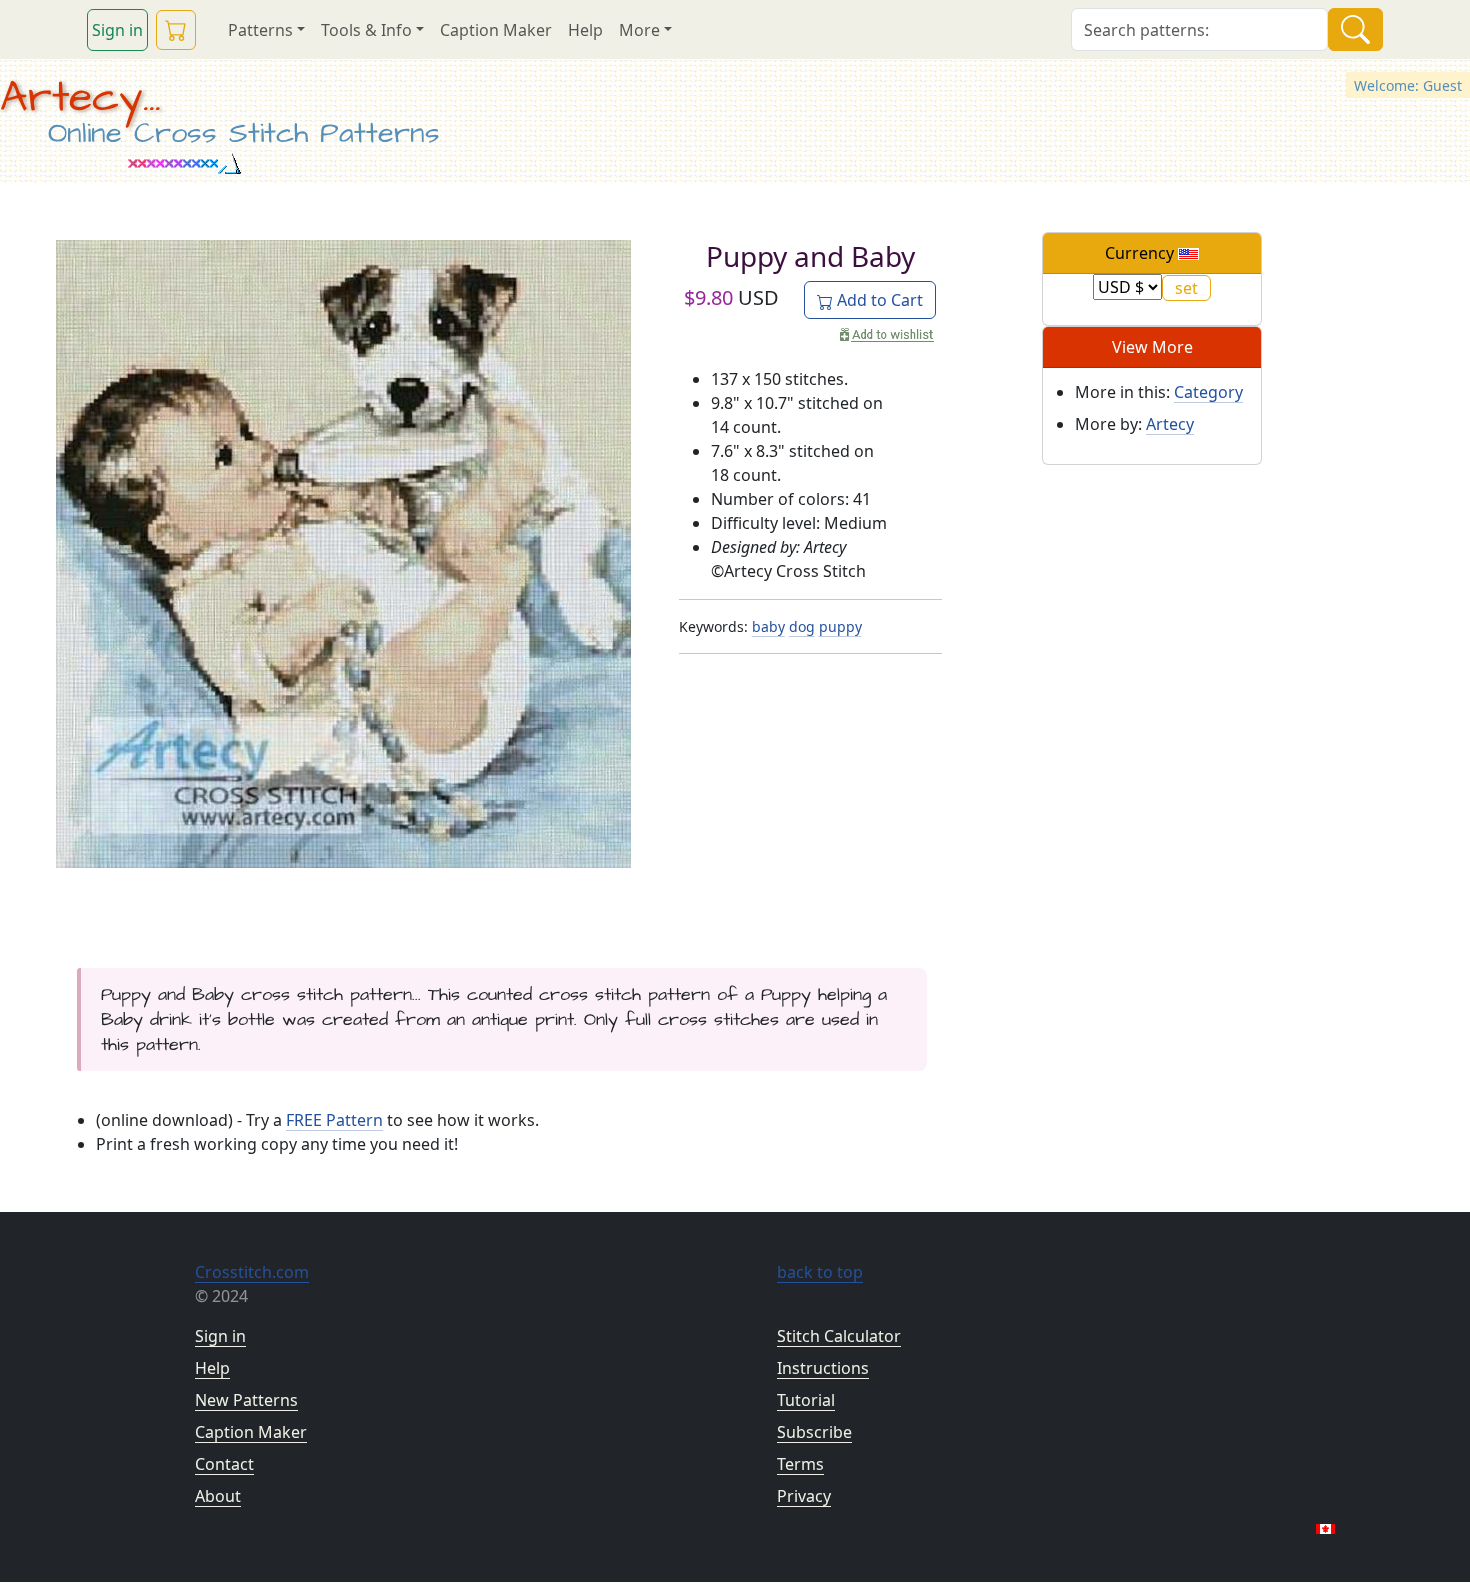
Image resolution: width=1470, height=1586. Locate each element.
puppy (840, 626)
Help (585, 30)
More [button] (639, 30)
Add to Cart (878, 300)
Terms (800, 1464)
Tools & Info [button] (366, 30)
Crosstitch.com (252, 1272)
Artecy (1170, 424)
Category (1208, 392)
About (218, 1496)
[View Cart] (176, 30)
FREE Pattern (334, 1120)
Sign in (117, 30)
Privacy (804, 1496)
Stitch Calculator (839, 1336)
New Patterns (246, 1400)
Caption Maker (496, 30)
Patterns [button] (260, 30)
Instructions (823, 1368)
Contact (224, 1464)
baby (768, 626)
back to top (820, 1272)
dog (802, 626)
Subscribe (814, 1432)
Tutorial (806, 1400)
